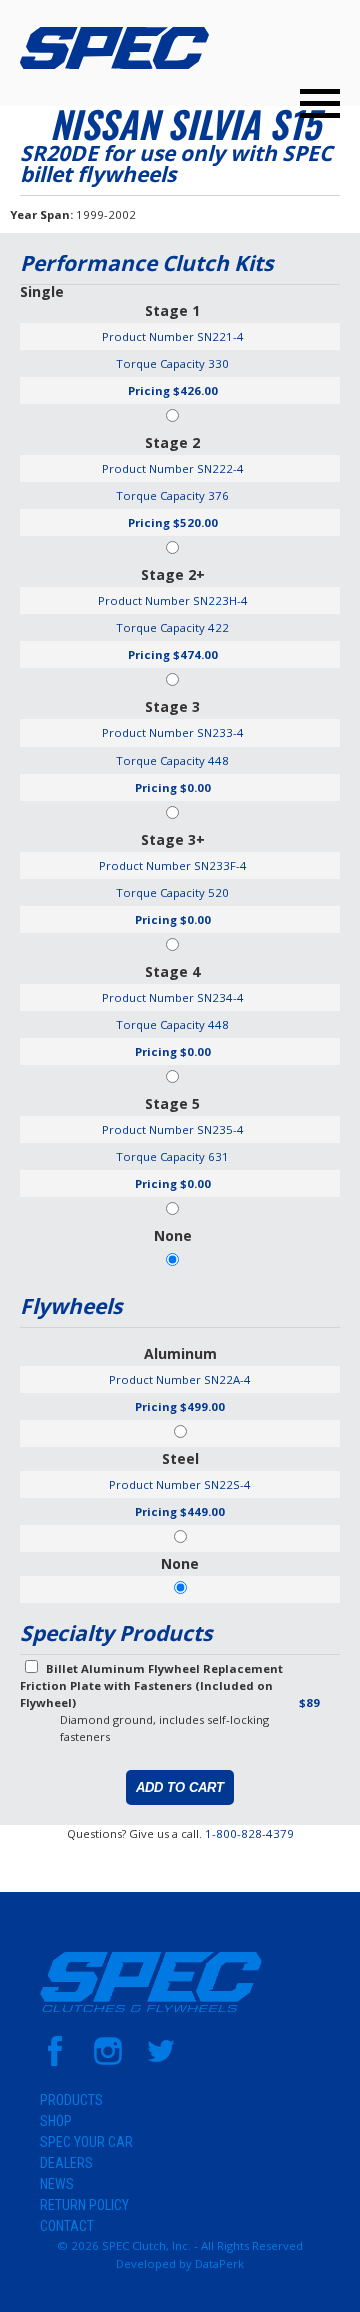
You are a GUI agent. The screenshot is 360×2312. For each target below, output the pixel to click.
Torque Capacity (160, 363)
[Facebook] (55, 2061)
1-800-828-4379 (249, 1833)
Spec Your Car (86, 2142)
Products (71, 2100)
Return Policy (84, 2205)
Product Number (148, 336)
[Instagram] (108, 2061)
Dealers (66, 2163)
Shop (56, 2121)
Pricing (149, 390)
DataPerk (219, 2263)
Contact (67, 2226)
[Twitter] (161, 2061)
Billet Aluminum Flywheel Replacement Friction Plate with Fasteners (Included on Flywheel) (151, 1685)
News (57, 2184)
